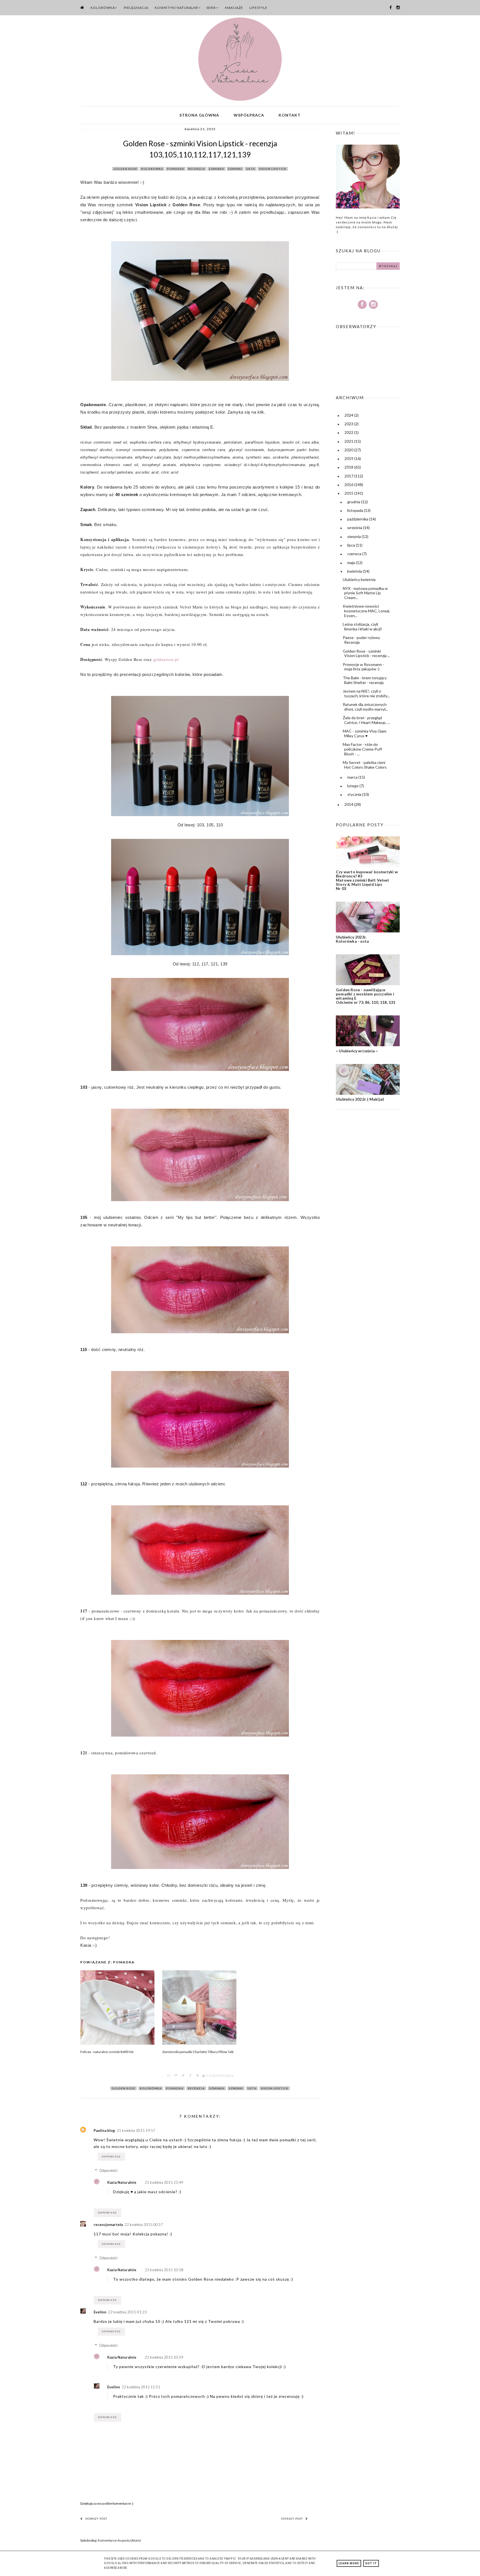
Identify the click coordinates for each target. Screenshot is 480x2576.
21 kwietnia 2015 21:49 (164, 2182)
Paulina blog (104, 2130)
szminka (217, 169)
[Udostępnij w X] (183, 2076)
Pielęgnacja (136, 8)
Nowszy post (96, 2519)
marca (353, 777)
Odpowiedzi (108, 2170)
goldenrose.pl (166, 659)
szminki (235, 169)
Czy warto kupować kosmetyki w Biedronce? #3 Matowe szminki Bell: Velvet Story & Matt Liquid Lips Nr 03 (367, 880)
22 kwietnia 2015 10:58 (164, 2270)
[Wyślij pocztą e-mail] (169, 2076)
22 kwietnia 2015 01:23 (127, 2312)
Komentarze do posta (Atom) (119, 2540)
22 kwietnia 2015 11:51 (141, 2387)
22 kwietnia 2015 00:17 (144, 2225)
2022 (349, 432)
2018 (349, 467)
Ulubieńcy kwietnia (359, 579)
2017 (349, 476)
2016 (349, 485)
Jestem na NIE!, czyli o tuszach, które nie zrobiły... (366, 693)
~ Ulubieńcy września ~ (357, 1051)
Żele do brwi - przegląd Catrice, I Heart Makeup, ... (366, 720)
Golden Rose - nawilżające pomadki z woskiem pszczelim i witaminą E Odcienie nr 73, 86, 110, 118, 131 (366, 996)
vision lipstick (273, 169)
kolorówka (152, 169)
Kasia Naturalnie (122, 2182)
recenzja (197, 169)
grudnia (354, 502)
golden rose (125, 169)
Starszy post (292, 2519)
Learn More (349, 2563)
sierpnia (354, 536)
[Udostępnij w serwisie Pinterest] (198, 2076)
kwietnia (355, 571)
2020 (349, 450)
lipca (352, 545)
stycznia (355, 794)
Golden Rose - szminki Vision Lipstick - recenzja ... (366, 653)
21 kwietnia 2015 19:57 (136, 2130)
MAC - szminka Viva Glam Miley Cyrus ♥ (365, 733)
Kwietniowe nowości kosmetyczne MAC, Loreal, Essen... (366, 611)
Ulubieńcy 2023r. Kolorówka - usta (352, 939)
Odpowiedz (111, 2157)
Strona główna (199, 115)
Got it (371, 2563)
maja (352, 563)
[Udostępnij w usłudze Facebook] (191, 2076)
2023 (349, 424)
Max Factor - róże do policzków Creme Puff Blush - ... (362, 749)
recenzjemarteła (108, 2225)
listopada (356, 510)
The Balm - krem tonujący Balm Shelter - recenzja (365, 680)
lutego (353, 786)
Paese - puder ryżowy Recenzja (361, 640)
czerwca (355, 554)
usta (251, 169)
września (355, 528)
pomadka (176, 169)
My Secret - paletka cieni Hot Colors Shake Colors (365, 765)
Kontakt (290, 115)
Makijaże (234, 8)
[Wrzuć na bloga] (176, 2076)
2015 (349, 493)
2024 (349, 415)
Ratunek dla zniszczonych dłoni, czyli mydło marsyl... (365, 707)
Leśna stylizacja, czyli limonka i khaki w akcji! (362, 627)
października (358, 519)
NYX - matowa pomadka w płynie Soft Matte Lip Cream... (365, 593)
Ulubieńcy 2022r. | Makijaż (360, 1099)
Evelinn (100, 2312)
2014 (349, 804)
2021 (349, 441)
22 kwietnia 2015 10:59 (164, 2357)
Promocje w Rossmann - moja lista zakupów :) (363, 667)
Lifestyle (258, 8)
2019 (349, 458)
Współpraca (249, 115)
